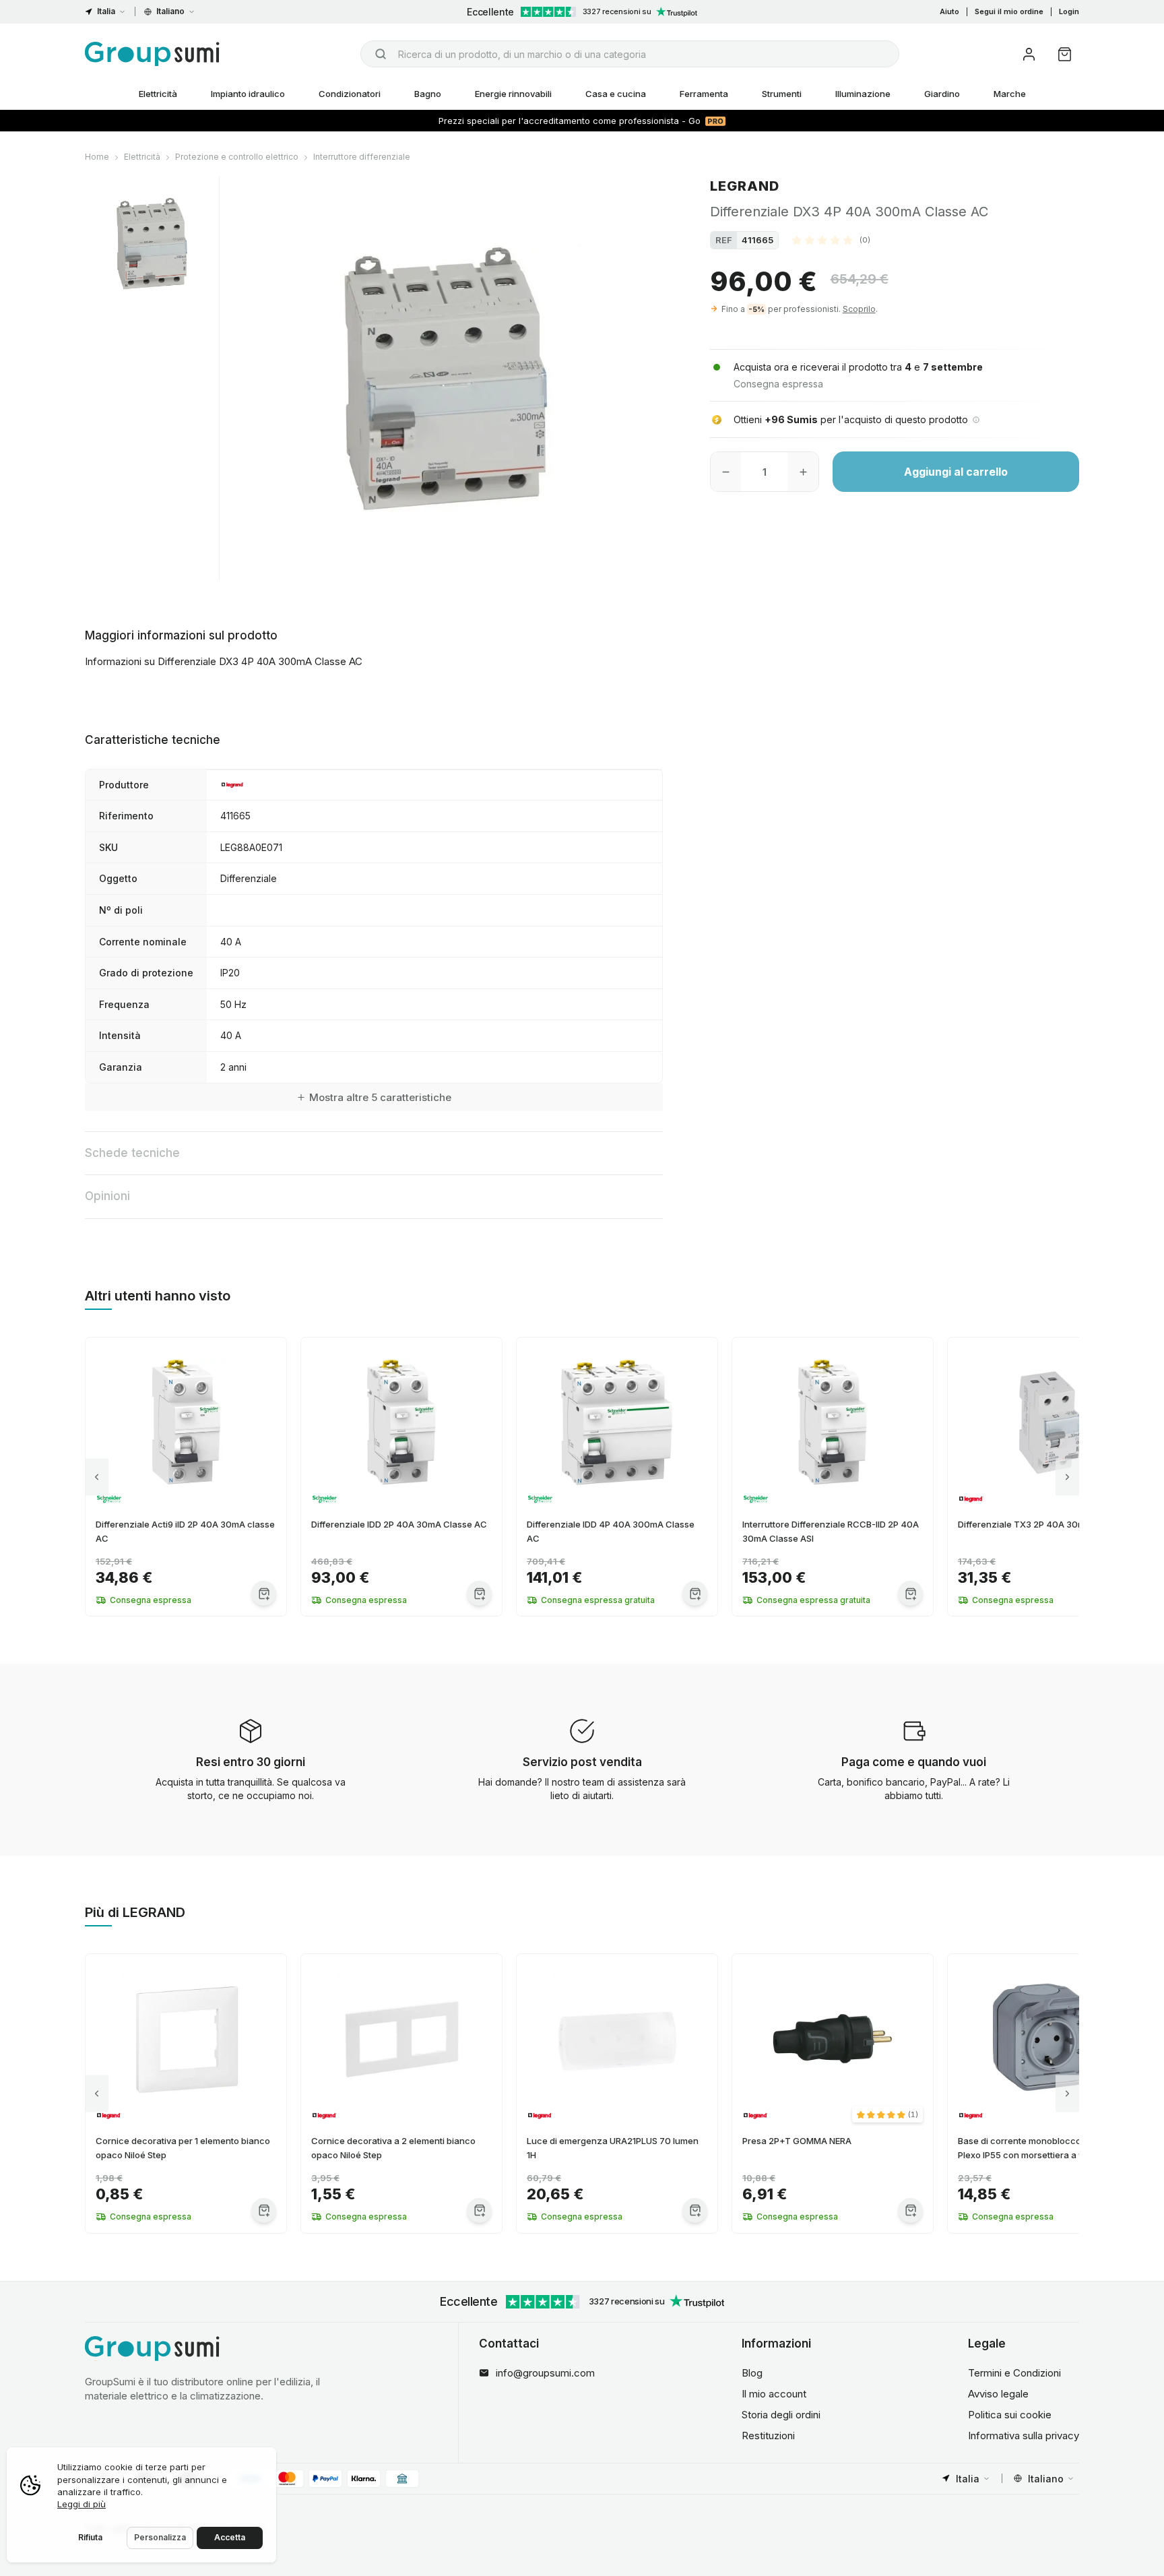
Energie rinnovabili (513, 94)
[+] (803, 472)
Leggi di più (82, 2504)
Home (97, 157)
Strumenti (782, 94)
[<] (97, 1477)
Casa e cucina (616, 94)
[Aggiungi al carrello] (264, 1593)
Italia (106, 11)
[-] (726, 472)
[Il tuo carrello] (1065, 54)
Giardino (942, 94)
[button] (831, 240)
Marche (1010, 94)
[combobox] (630, 54)
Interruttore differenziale (362, 157)
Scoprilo (859, 309)
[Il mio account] (1029, 54)
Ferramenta (704, 94)
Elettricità (158, 94)
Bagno (428, 94)
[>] (1067, 1477)
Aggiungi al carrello (956, 472)
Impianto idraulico (248, 94)
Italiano (170, 11)
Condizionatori (350, 94)
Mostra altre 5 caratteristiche (380, 1097)
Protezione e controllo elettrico (237, 157)
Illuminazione (863, 94)
